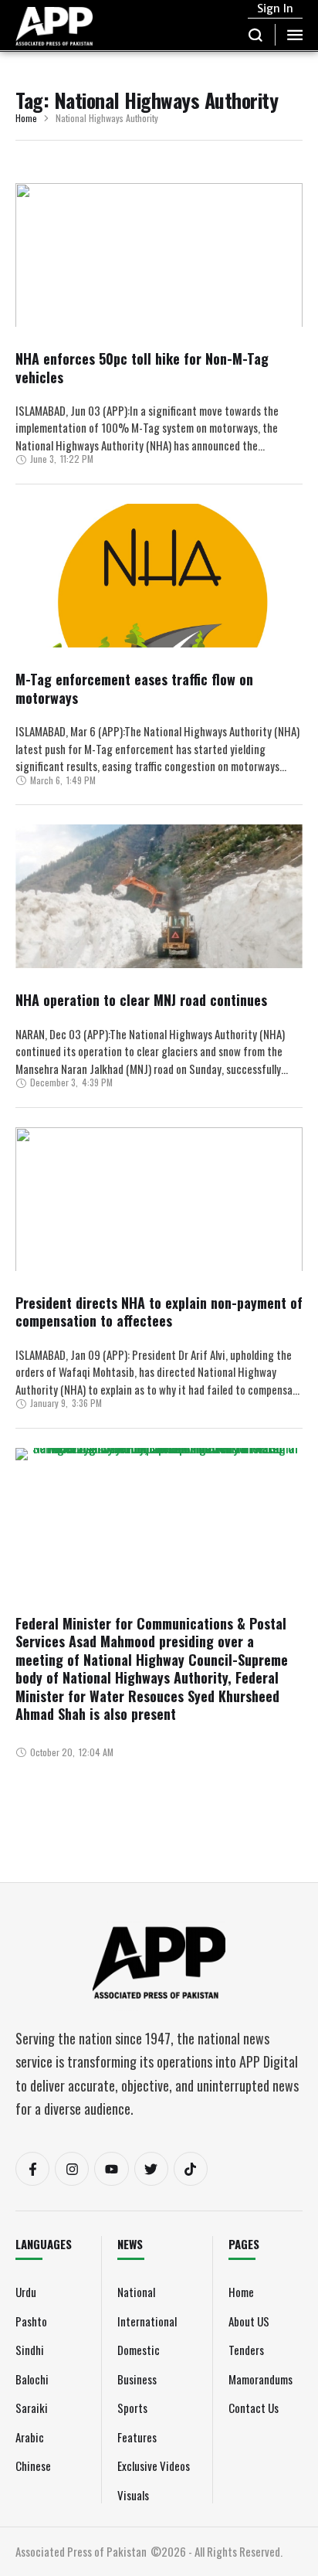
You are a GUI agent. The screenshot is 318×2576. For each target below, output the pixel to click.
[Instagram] (72, 2169)
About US (249, 2321)
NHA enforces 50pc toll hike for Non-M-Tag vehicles (142, 367)
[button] (256, 35)
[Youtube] (111, 2169)
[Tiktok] (191, 2169)
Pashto (31, 2321)
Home (26, 119)
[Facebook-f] (32, 2169)
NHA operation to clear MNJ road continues (141, 1000)
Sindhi (30, 2350)
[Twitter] (151, 2169)
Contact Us (254, 2408)
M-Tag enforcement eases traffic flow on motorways (134, 688)
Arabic (30, 2437)
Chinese (33, 2466)
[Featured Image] (159, 299)
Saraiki (32, 2408)
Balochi (32, 2379)
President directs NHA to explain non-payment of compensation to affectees (159, 1312)
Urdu (26, 2292)
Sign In (275, 8)
